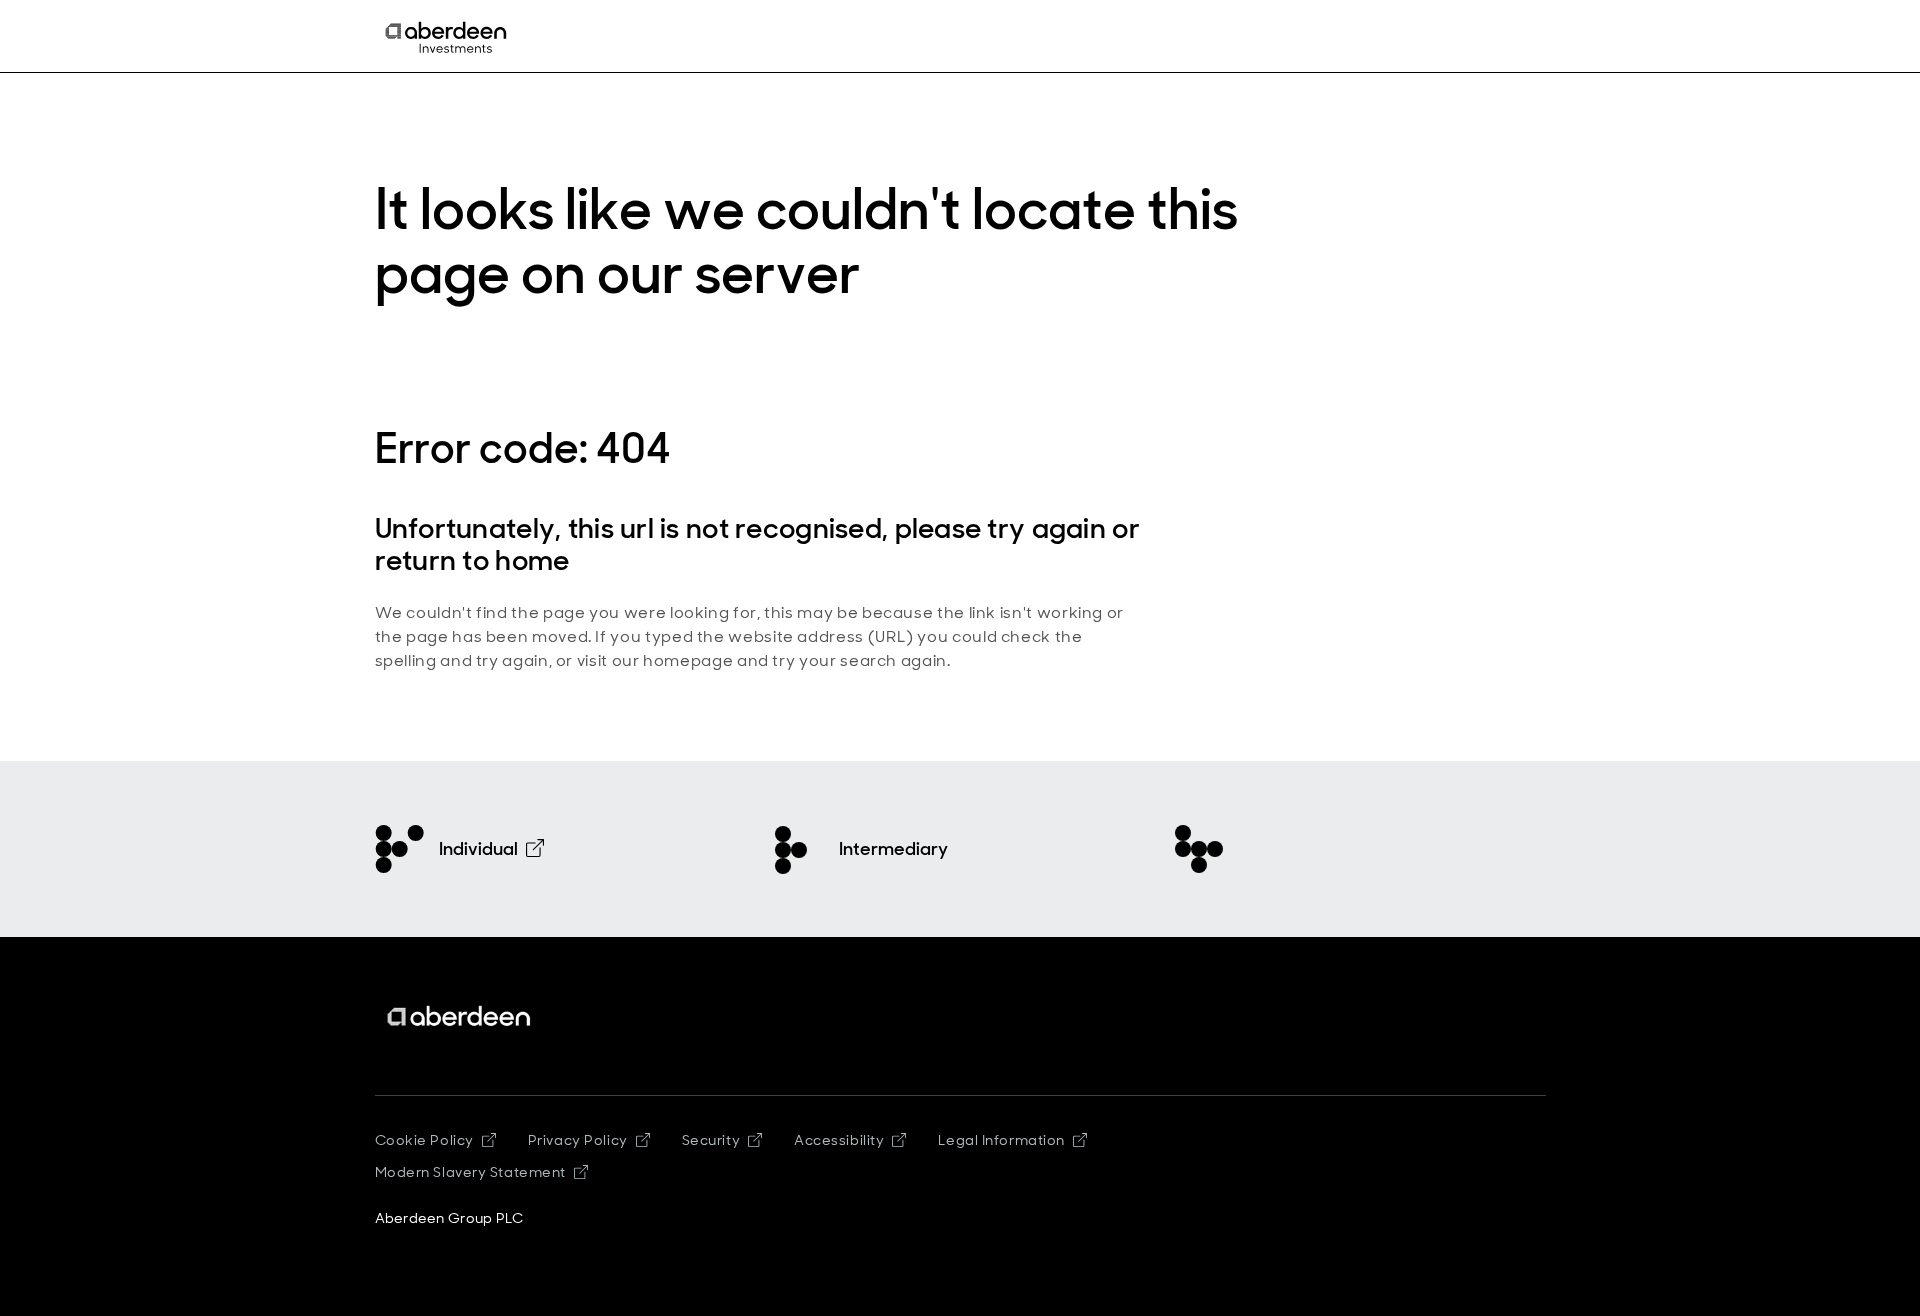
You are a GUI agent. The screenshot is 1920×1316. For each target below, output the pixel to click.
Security (711, 1140)
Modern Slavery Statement (470, 1172)
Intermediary (893, 849)
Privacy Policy (578, 1140)
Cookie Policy (424, 1140)
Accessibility (839, 1140)
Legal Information (1001, 1140)
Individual (478, 849)
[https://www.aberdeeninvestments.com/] (460, 1016)
